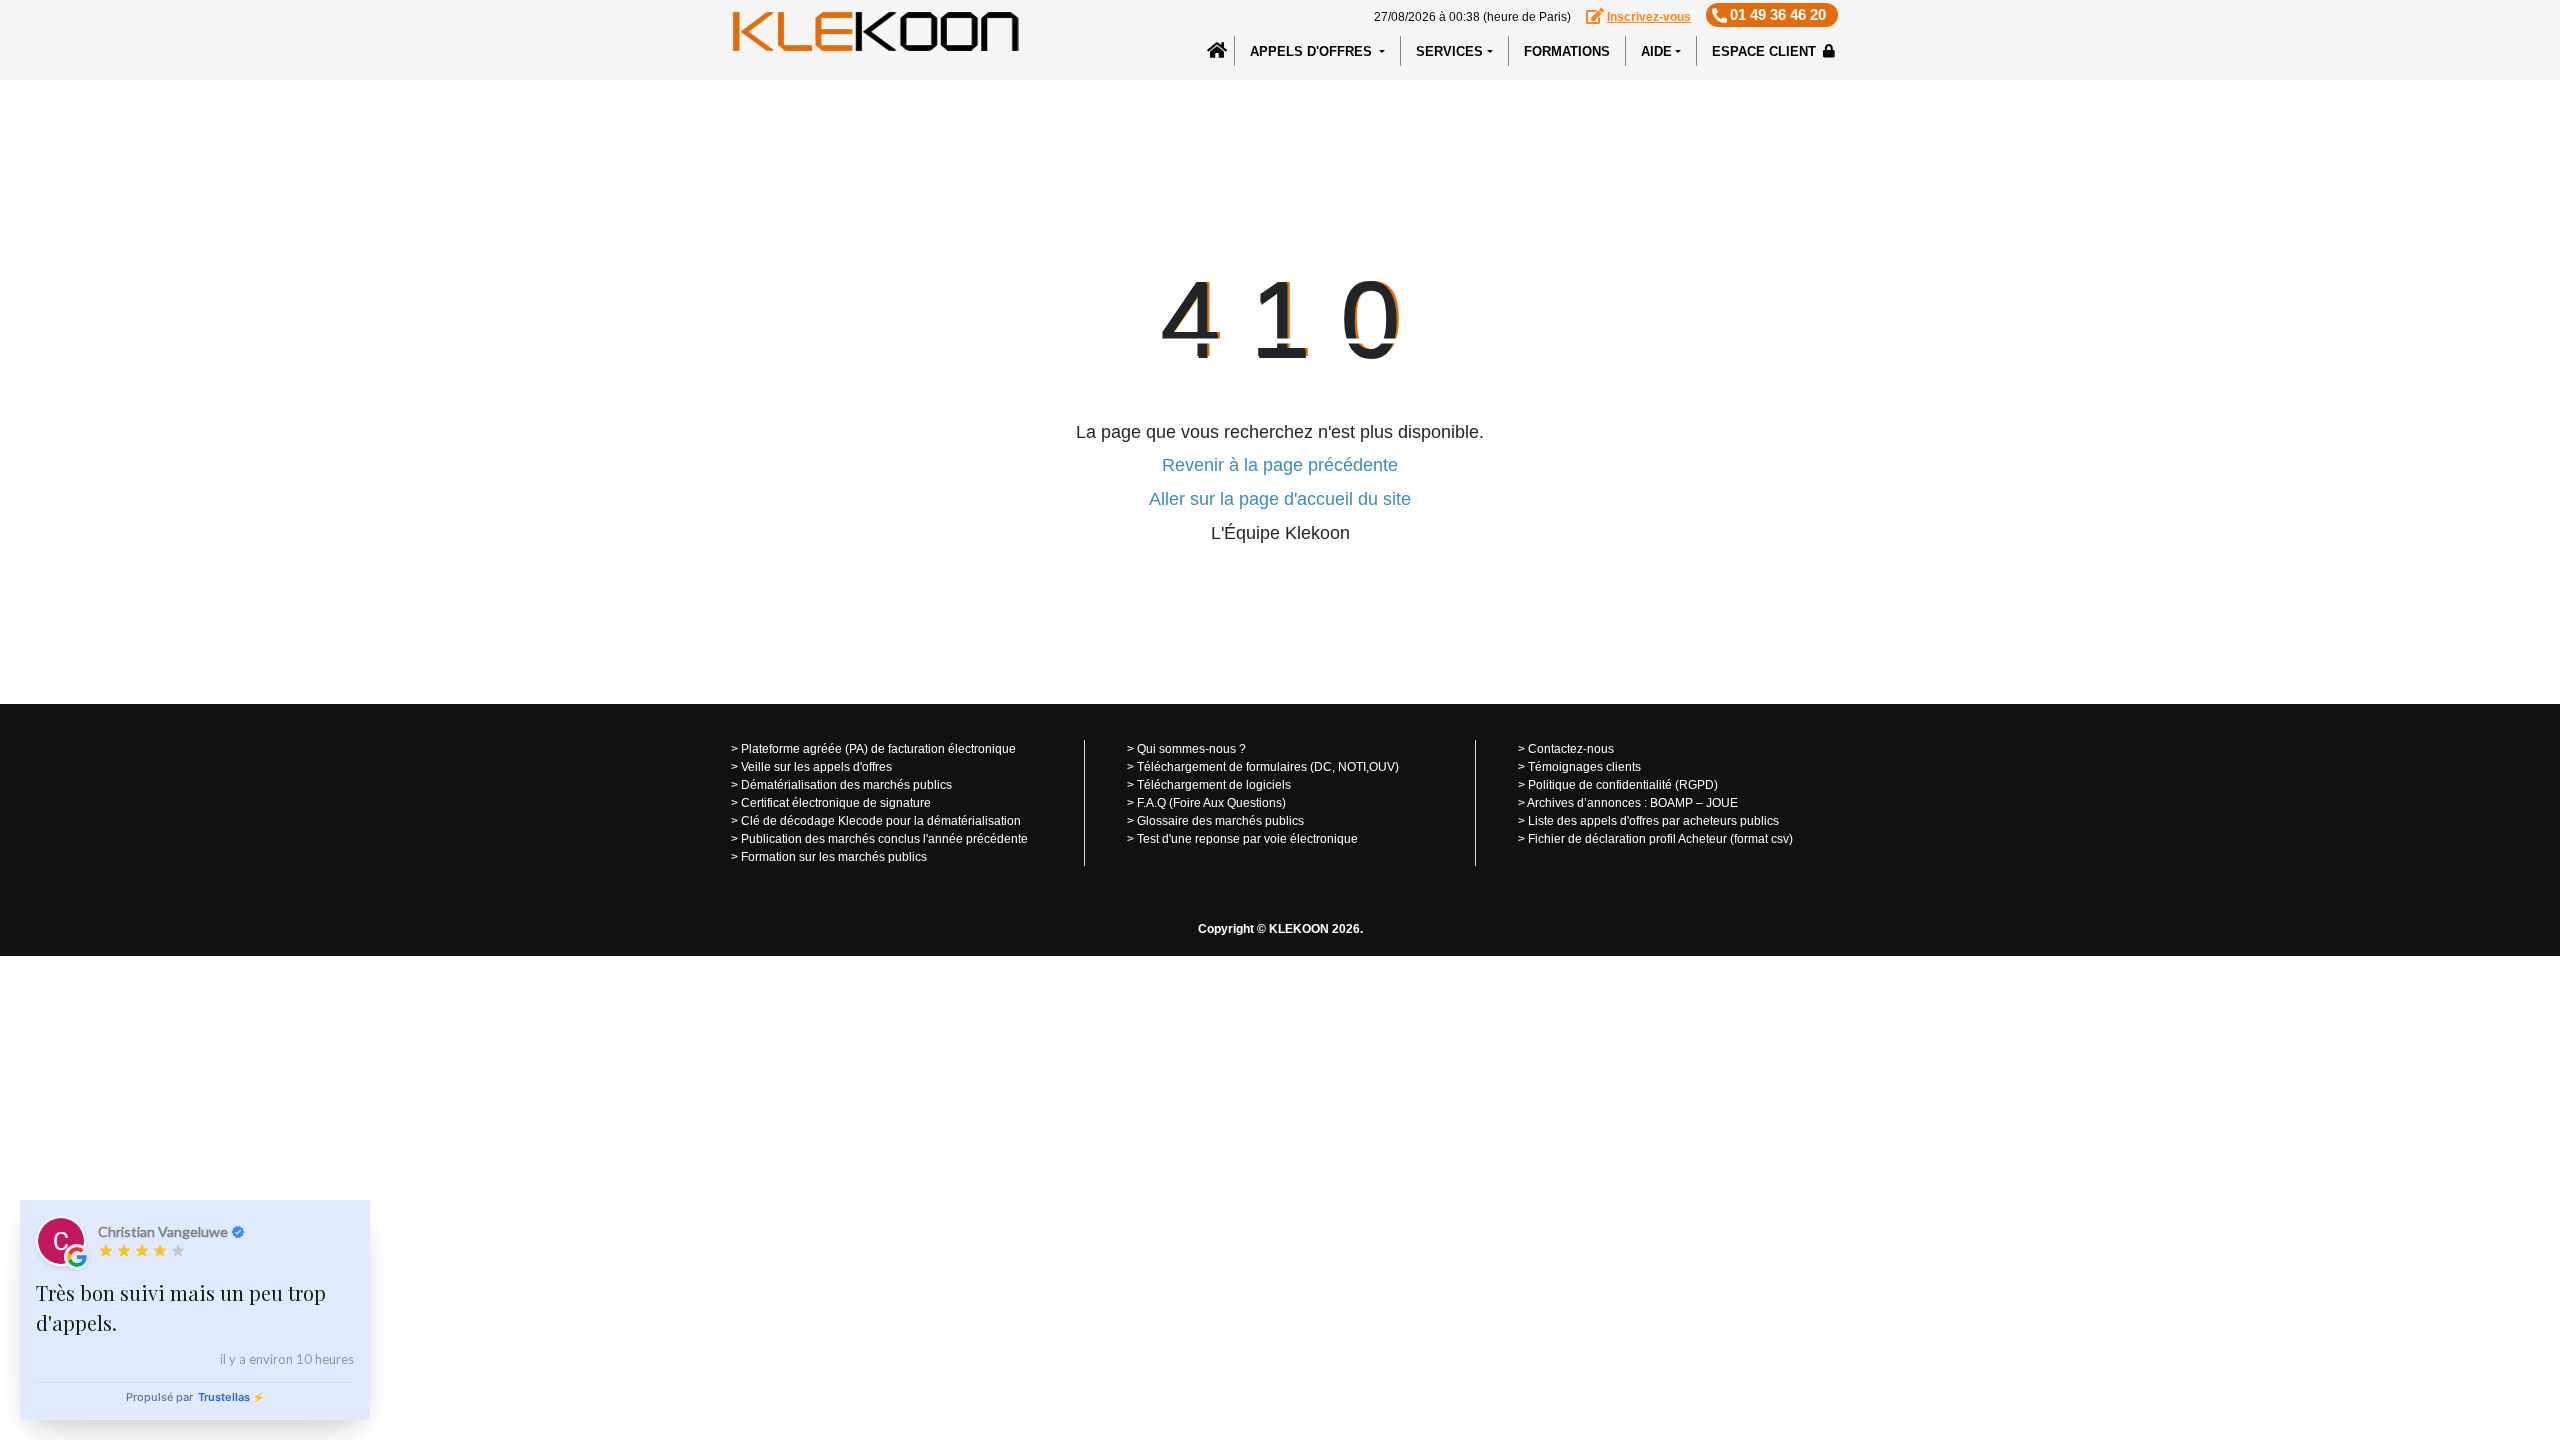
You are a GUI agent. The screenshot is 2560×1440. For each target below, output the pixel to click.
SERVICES (1449, 51)
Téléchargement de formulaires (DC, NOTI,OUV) (1268, 767)
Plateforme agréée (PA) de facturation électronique (878, 749)
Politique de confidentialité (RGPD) (1623, 785)
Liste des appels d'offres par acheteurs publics (1653, 821)
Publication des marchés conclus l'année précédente (884, 839)
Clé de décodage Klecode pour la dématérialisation (881, 821)
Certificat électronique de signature (836, 803)
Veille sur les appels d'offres (816, 767)
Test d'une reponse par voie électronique (1247, 839)
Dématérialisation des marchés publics (846, 785)
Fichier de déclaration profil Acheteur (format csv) (1660, 839)
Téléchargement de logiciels (1214, 785)
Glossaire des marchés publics (1220, 821)
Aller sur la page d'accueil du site (1280, 499)
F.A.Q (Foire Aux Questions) (1211, 803)
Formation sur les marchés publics (834, 857)
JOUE (1722, 803)
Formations (1567, 51)
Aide (1656, 51)
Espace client (1766, 51)
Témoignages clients (1584, 767)
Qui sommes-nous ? (1191, 749)
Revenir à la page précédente (1280, 465)
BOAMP (1671, 803)
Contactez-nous (1571, 749)
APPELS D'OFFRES (1313, 51)
